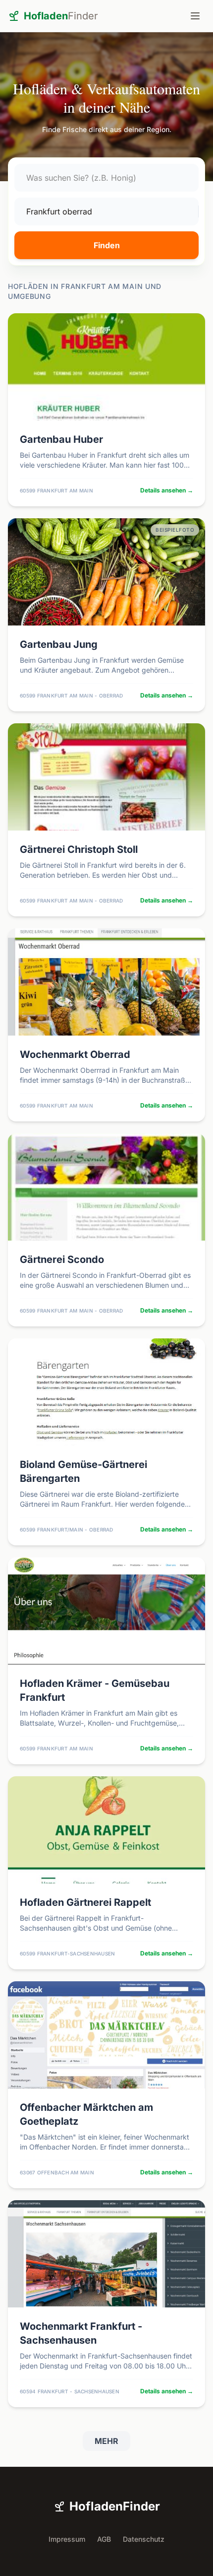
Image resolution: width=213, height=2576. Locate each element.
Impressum (67, 2539)
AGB (104, 2539)
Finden (107, 245)
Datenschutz (144, 2539)
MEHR (106, 2441)
